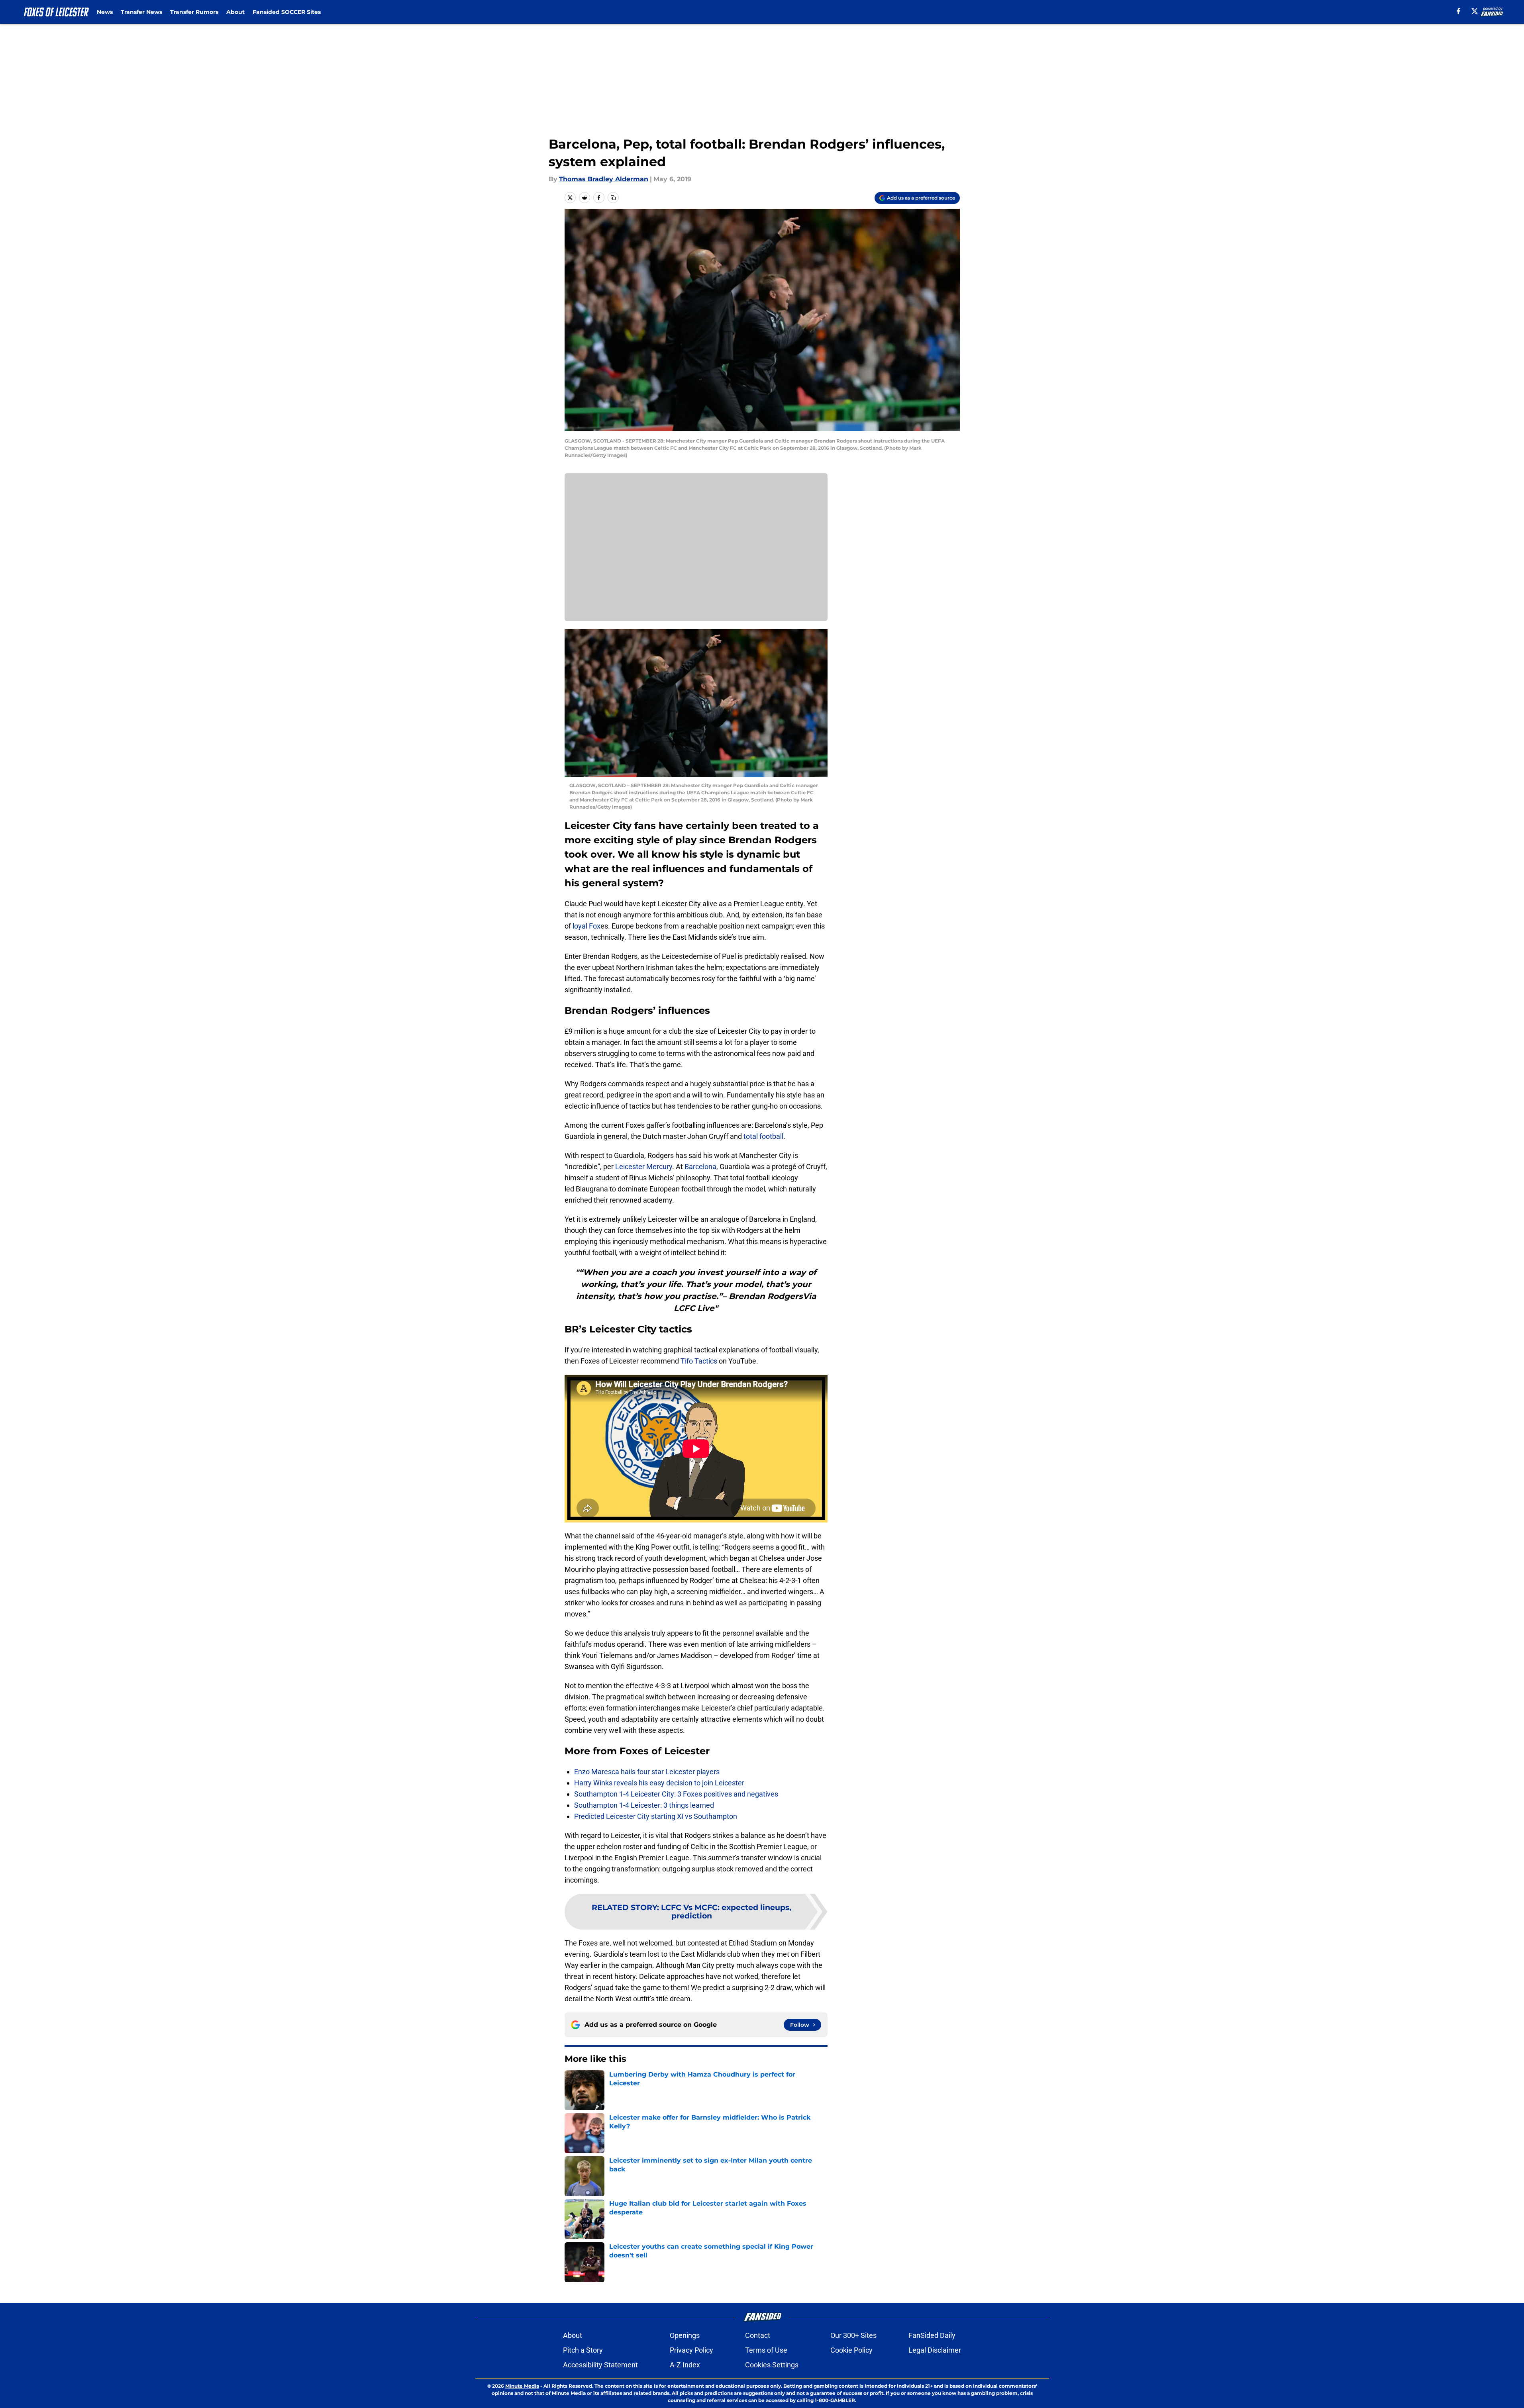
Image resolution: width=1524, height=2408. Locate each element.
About (235, 12)
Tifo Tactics (699, 1361)
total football (763, 1136)
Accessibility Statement (600, 2365)
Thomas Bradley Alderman (604, 179)
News (105, 12)
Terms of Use (766, 2350)
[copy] (613, 198)
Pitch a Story (583, 2350)
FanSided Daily (932, 2335)
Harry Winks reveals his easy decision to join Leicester (659, 1783)
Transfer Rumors (194, 12)
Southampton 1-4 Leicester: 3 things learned (644, 1805)
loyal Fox (586, 926)
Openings (685, 2335)
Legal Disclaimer (935, 2350)
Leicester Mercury (644, 1167)
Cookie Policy (851, 2350)
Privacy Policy (691, 2350)
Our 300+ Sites (853, 2335)
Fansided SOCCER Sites (287, 12)
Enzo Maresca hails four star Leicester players (647, 1772)
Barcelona (700, 1167)
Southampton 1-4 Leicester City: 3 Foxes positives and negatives (676, 1794)
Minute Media (522, 2386)
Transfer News (141, 12)
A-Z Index (685, 2365)
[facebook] (1458, 11)
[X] (1475, 11)
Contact (758, 2335)
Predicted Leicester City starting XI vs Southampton (656, 1816)
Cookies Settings (772, 2365)
